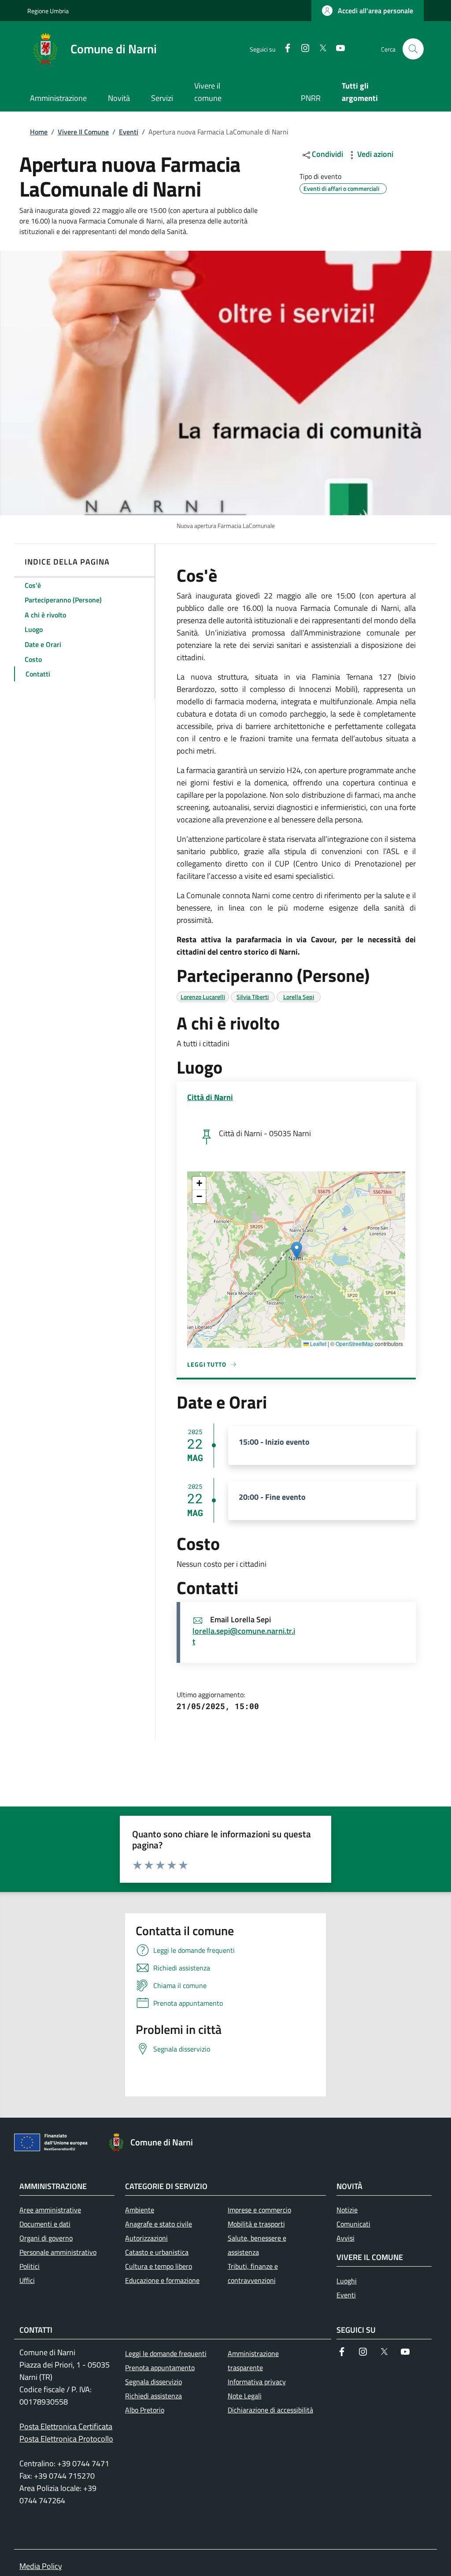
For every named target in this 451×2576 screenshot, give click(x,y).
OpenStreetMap (355, 1344)
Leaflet (318, 1344)
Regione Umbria (48, 11)
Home (39, 132)
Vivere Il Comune (83, 132)
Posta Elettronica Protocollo (66, 2439)
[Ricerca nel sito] (413, 49)
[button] (368, 11)
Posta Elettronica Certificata (66, 2426)
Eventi (129, 132)
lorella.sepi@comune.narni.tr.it (244, 1636)
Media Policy (41, 2566)
